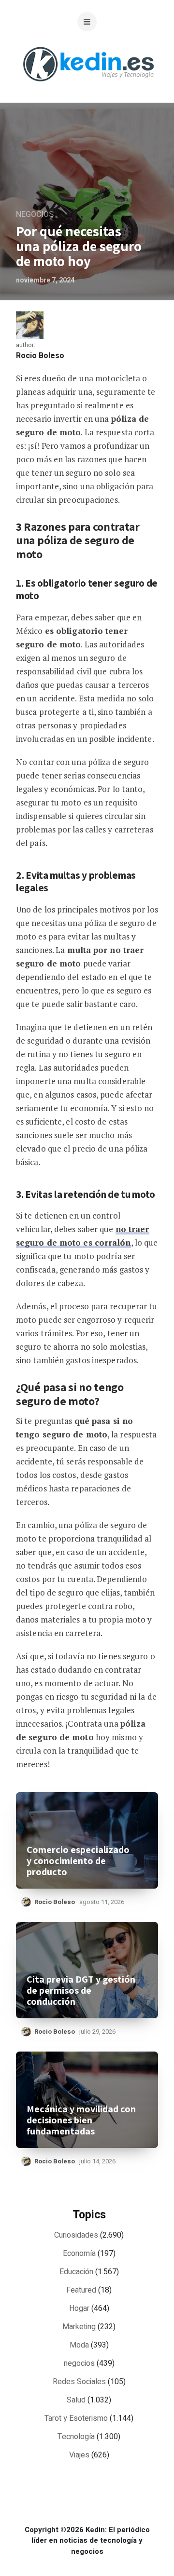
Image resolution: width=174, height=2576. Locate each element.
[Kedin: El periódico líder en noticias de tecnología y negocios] (88, 89)
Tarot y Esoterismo (76, 2418)
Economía (79, 2254)
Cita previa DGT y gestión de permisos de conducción (81, 1991)
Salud (76, 2400)
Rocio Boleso (40, 356)
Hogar (79, 2308)
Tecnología (76, 2437)
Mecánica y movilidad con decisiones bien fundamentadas (81, 2120)
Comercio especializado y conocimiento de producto (78, 1861)
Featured (81, 2290)
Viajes (79, 2455)
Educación (76, 2272)
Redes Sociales (79, 2382)
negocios (35, 215)
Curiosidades (76, 2235)
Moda (79, 2345)
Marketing (79, 2327)
